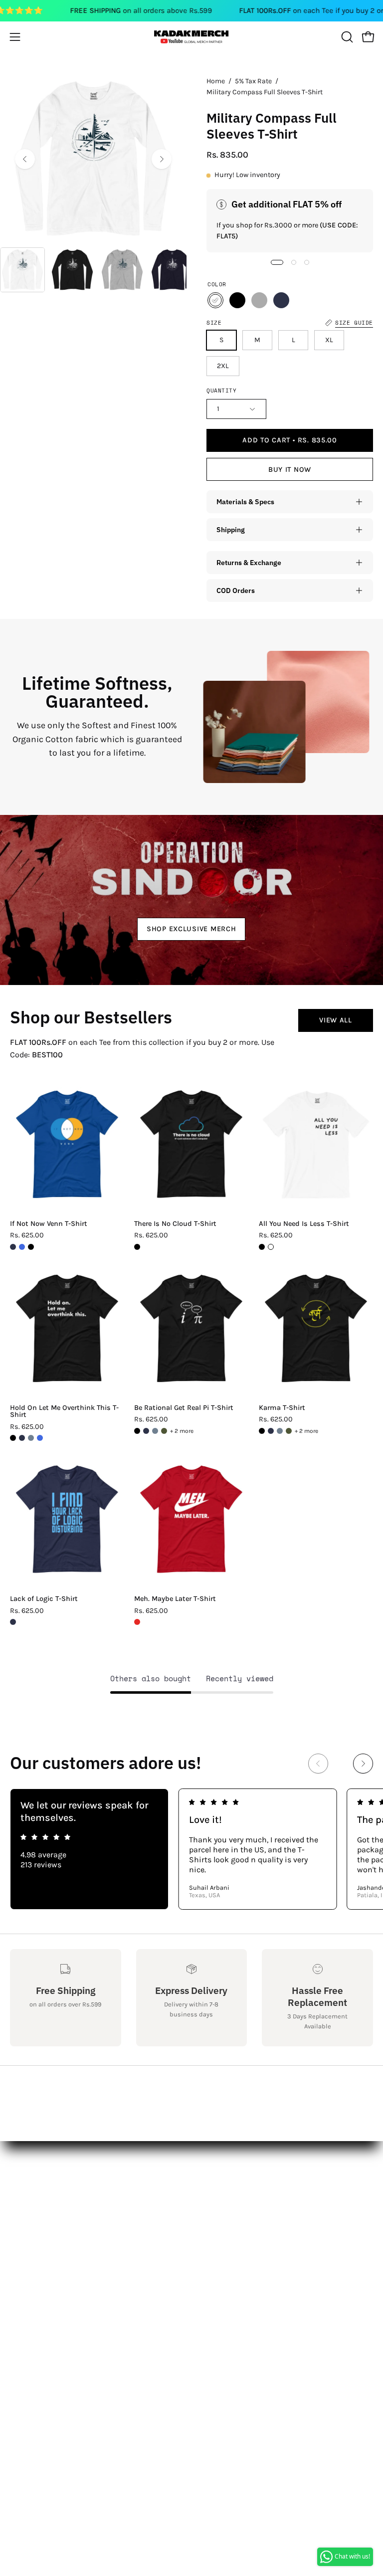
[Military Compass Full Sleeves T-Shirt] (22, 270)
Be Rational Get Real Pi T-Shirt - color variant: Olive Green (164, 1431)
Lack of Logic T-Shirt (44, 1599)
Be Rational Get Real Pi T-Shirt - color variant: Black (137, 1431)
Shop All (216, 2188)
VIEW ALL (336, 1020)
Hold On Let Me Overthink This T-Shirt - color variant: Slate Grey (31, 1438)
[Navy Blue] (281, 300)
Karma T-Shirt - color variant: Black (262, 1431)
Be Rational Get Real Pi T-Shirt (184, 1408)
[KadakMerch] (191, 37)
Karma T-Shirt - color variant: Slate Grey (280, 1431)
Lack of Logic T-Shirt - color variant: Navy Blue (13, 1622)
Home (216, 81)
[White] (215, 300)
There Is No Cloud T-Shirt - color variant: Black (137, 1247)
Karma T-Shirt (282, 1408)
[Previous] (25, 159)
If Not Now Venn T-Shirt (49, 1224)
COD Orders (236, 590)
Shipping (231, 529)
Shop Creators (227, 2204)
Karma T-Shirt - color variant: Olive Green (289, 1431)
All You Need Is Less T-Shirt (304, 1224)
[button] (346, 37)
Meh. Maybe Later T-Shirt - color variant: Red (137, 1622)
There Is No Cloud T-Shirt (175, 1224)
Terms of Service (40, 2286)
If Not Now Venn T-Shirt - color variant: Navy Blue (13, 1247)
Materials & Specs (245, 501)
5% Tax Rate (253, 81)
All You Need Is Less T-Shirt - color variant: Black (262, 1247)
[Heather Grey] (259, 300)
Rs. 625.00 (27, 1235)
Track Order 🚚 (228, 2254)
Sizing (22, 2221)
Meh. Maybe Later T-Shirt (175, 1599)
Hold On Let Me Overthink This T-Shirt (64, 1412)
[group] (191, 1849)
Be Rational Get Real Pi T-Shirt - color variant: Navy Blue (146, 1431)
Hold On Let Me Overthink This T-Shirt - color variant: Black (13, 1438)
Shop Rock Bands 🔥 (239, 2237)
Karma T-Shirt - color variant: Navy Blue (271, 1431)
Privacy (23, 2270)
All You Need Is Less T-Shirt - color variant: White (271, 1247)
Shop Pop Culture (233, 2221)
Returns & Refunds (45, 2237)
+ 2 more (182, 1431)
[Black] (237, 300)
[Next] (162, 159)
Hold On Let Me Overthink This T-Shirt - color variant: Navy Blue (22, 1438)
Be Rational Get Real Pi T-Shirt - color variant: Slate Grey (155, 1431)
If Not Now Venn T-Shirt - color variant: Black (31, 1247)
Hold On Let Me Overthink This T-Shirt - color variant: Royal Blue (40, 1438)
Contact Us (30, 2204)
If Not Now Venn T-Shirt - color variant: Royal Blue (22, 1247)
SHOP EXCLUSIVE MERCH (191, 928)
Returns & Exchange (249, 562)
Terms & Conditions (47, 2254)
